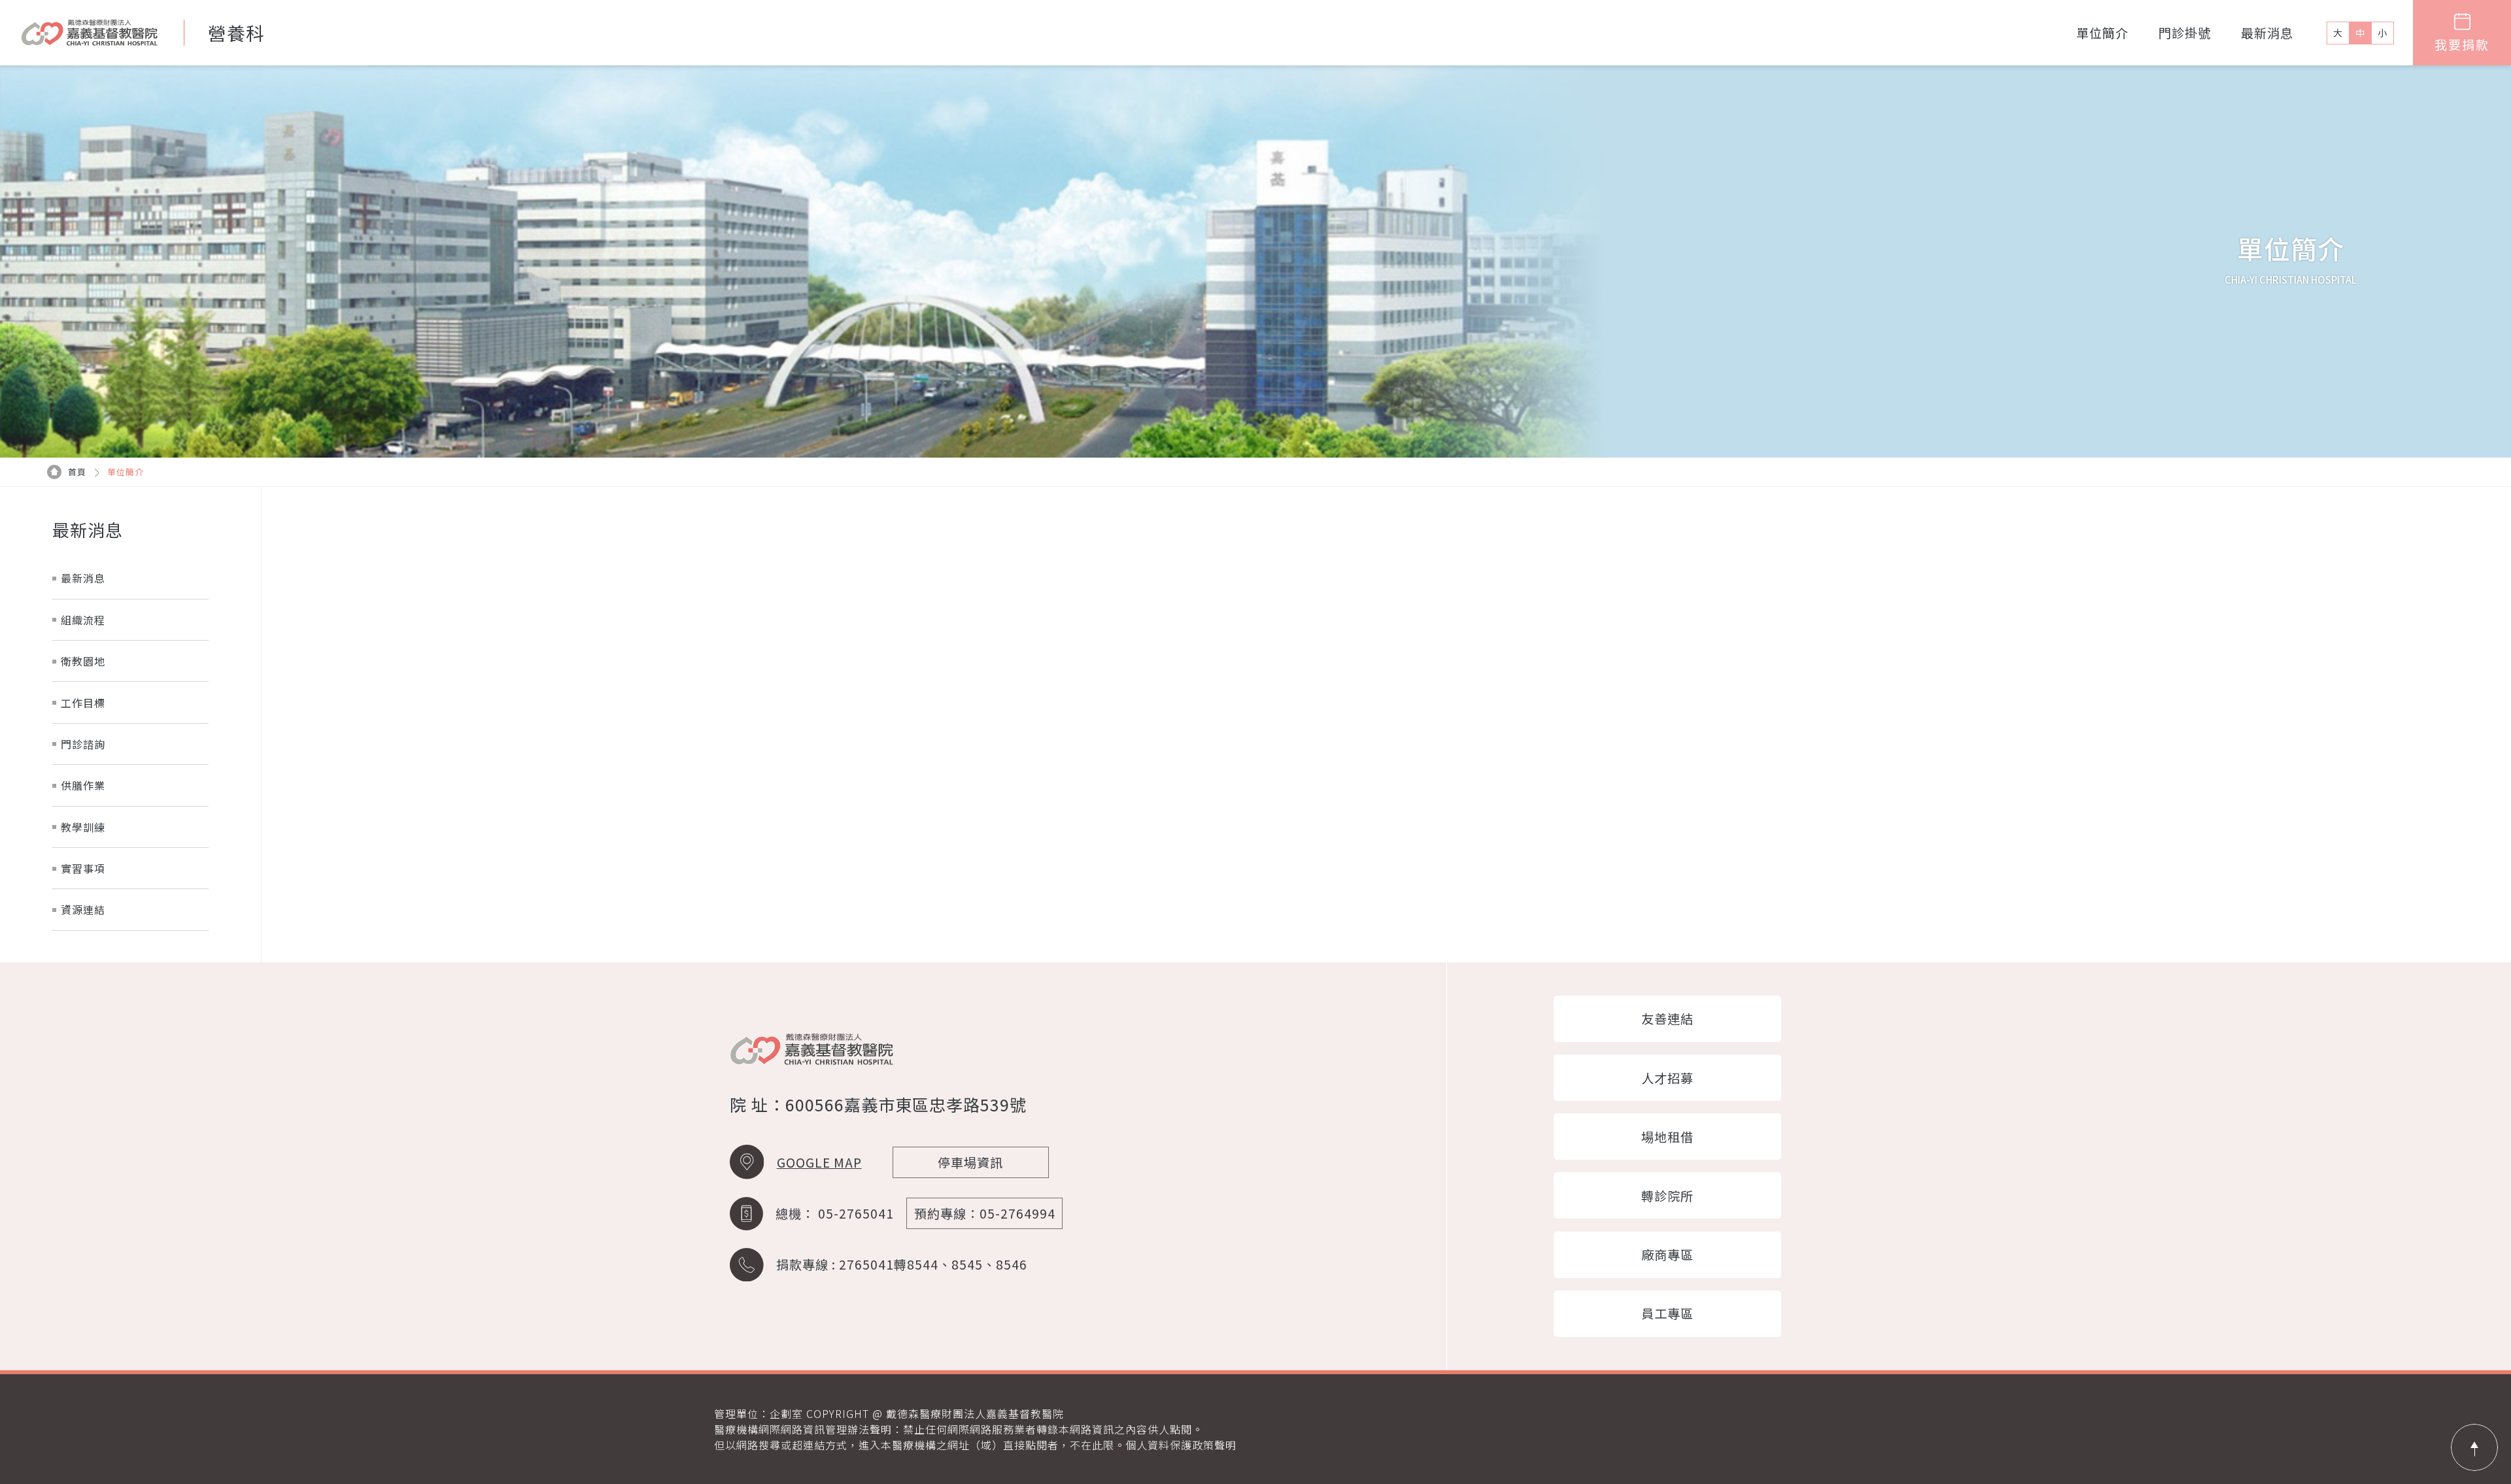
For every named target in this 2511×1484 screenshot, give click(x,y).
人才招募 (1667, 1078)
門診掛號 (2185, 33)
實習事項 (83, 868)
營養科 (236, 33)
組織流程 (83, 620)
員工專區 (1667, 1313)
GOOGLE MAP (819, 1162)
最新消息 (2267, 33)
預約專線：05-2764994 (985, 1213)
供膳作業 (83, 785)
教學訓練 (83, 827)
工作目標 (83, 703)
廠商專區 (1667, 1255)
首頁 (77, 472)
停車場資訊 (970, 1162)
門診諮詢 (83, 744)
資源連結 (83, 909)
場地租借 (1667, 1137)
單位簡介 (2102, 33)
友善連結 (1667, 1019)
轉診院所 (1667, 1196)
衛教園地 (83, 661)
